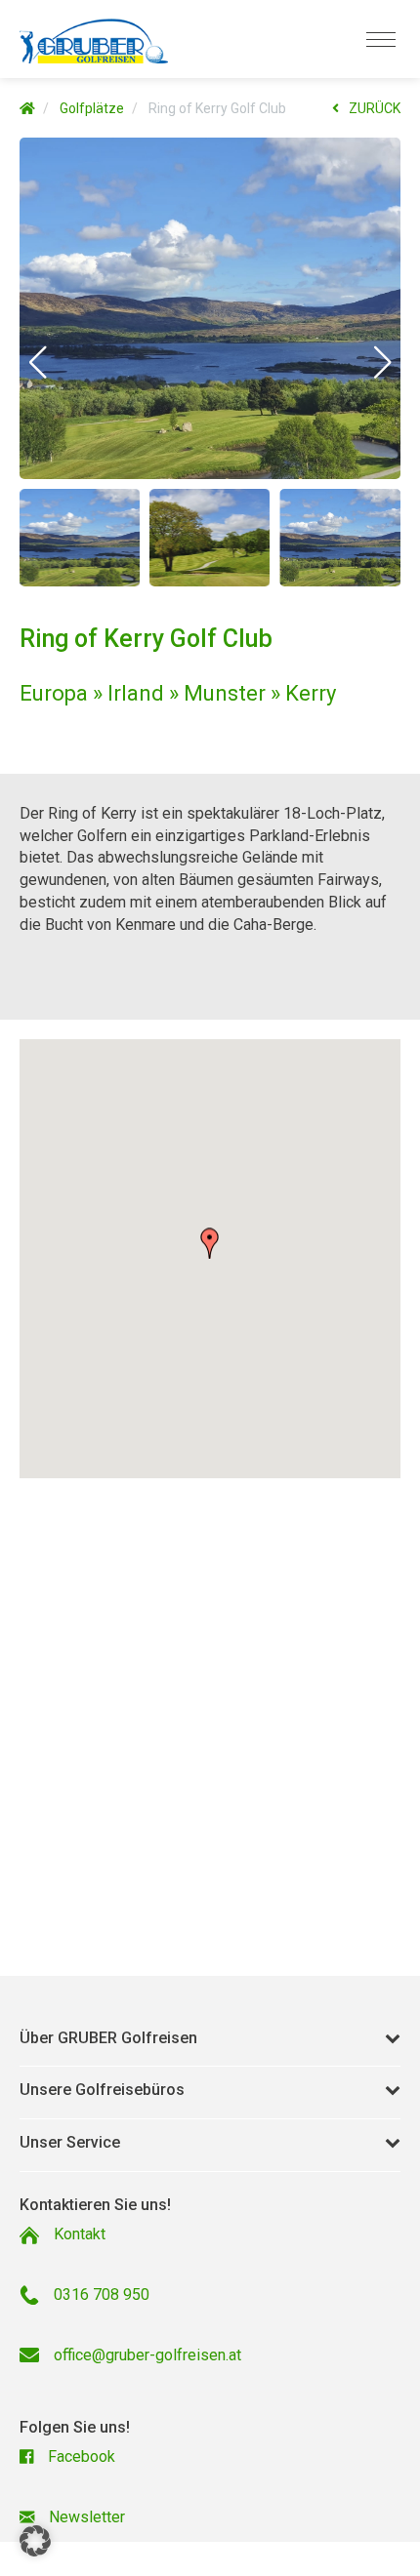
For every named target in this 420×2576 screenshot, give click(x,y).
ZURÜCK (375, 108)
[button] (38, 362)
